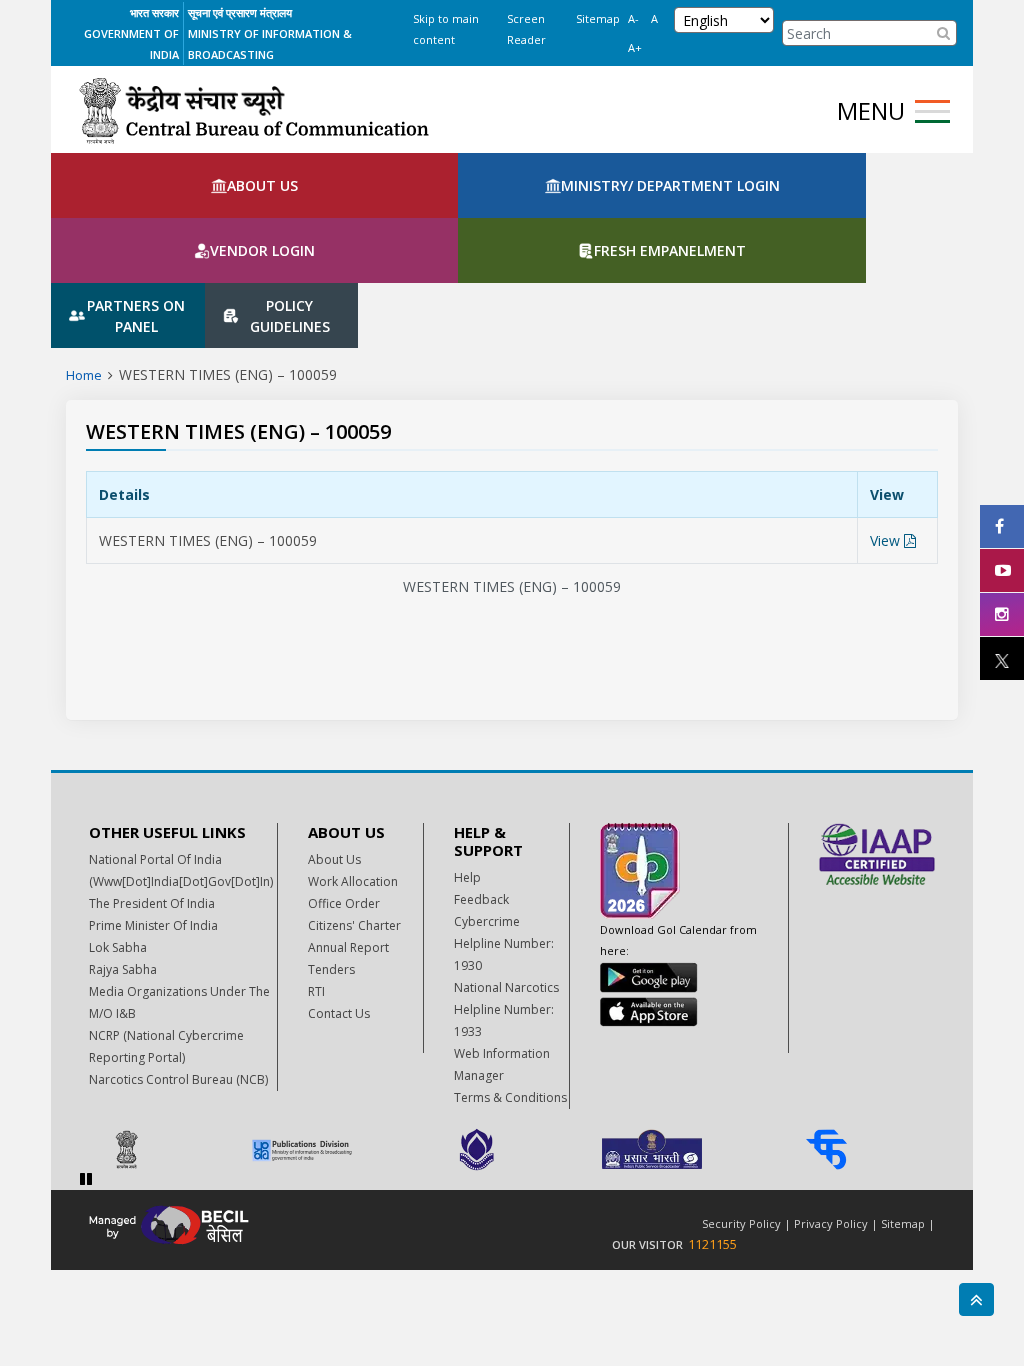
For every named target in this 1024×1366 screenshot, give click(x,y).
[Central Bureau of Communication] (253, 110)
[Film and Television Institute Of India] (861, 1037)
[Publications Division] (336, 1037)
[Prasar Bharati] (686, 1037)
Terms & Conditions (510, 985)
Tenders (331, 857)
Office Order (344, 791)
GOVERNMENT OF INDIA (131, 44)
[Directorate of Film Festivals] (511, 1037)
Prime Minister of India (153, 813)
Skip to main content (446, 29)
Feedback (481, 787)
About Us (334, 747)
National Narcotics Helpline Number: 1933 (506, 897)
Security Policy (741, 1111)
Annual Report (348, 835)
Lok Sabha (118, 835)
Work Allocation (353, 769)
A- (633, 18)
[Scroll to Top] (976, 1299)
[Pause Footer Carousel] (86, 1066)
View (887, 428)
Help (467, 765)
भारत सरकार (154, 12)
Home (84, 263)
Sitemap (598, 18)
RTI (316, 879)
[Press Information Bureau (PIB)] (161, 1037)
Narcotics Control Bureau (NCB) (178, 967)
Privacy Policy (831, 1111)
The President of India (152, 791)
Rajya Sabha (123, 857)
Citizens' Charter (354, 813)
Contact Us (339, 901)
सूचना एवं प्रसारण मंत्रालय (240, 12)
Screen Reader (526, 29)
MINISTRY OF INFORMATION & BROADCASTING (270, 44)
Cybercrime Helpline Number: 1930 (504, 831)
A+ (635, 47)
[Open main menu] (932, 111)
